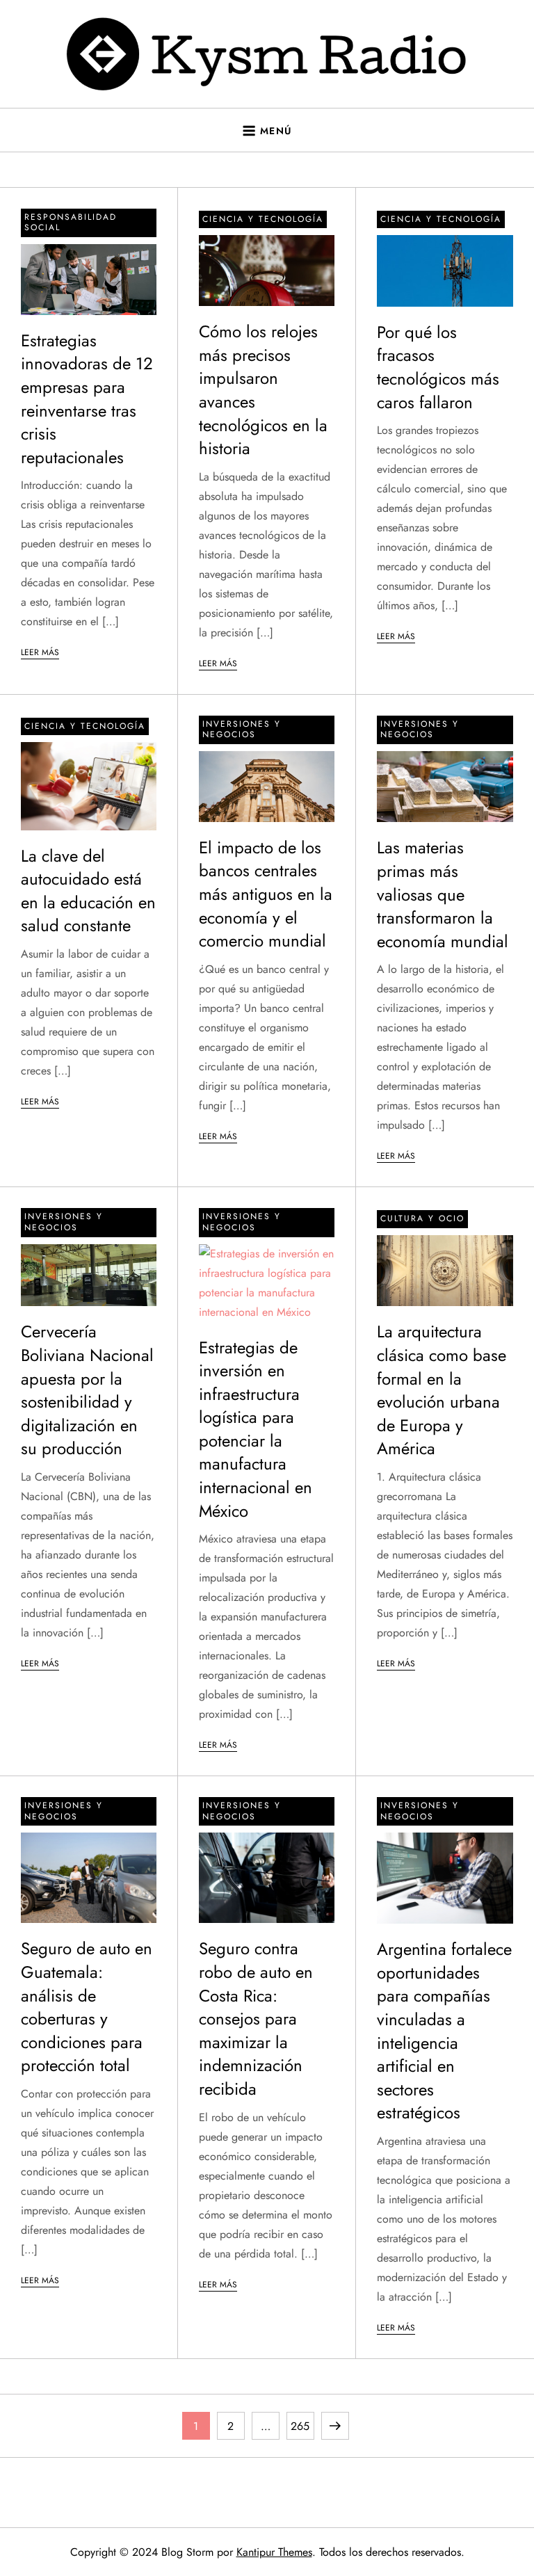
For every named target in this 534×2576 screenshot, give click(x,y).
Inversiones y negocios (242, 730)
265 (302, 2426)
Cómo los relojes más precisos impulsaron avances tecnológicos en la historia (263, 390)
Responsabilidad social (71, 223)
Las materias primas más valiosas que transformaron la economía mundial (443, 894)
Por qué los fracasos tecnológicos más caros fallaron (438, 367)
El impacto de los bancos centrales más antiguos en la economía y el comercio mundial (266, 894)
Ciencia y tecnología (263, 219)
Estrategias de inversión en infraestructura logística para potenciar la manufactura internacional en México (256, 1429)
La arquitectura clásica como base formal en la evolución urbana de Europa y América (442, 1390)
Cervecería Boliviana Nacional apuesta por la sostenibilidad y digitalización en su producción (87, 1390)
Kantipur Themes (274, 2552)
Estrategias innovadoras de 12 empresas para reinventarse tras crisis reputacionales (87, 399)
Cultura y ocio (422, 1218)
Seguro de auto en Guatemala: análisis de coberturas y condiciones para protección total (87, 2007)
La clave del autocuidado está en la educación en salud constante (88, 891)
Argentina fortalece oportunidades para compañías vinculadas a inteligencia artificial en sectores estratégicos (444, 2031)
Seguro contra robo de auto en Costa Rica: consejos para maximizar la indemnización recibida (256, 2019)
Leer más (40, 652)
